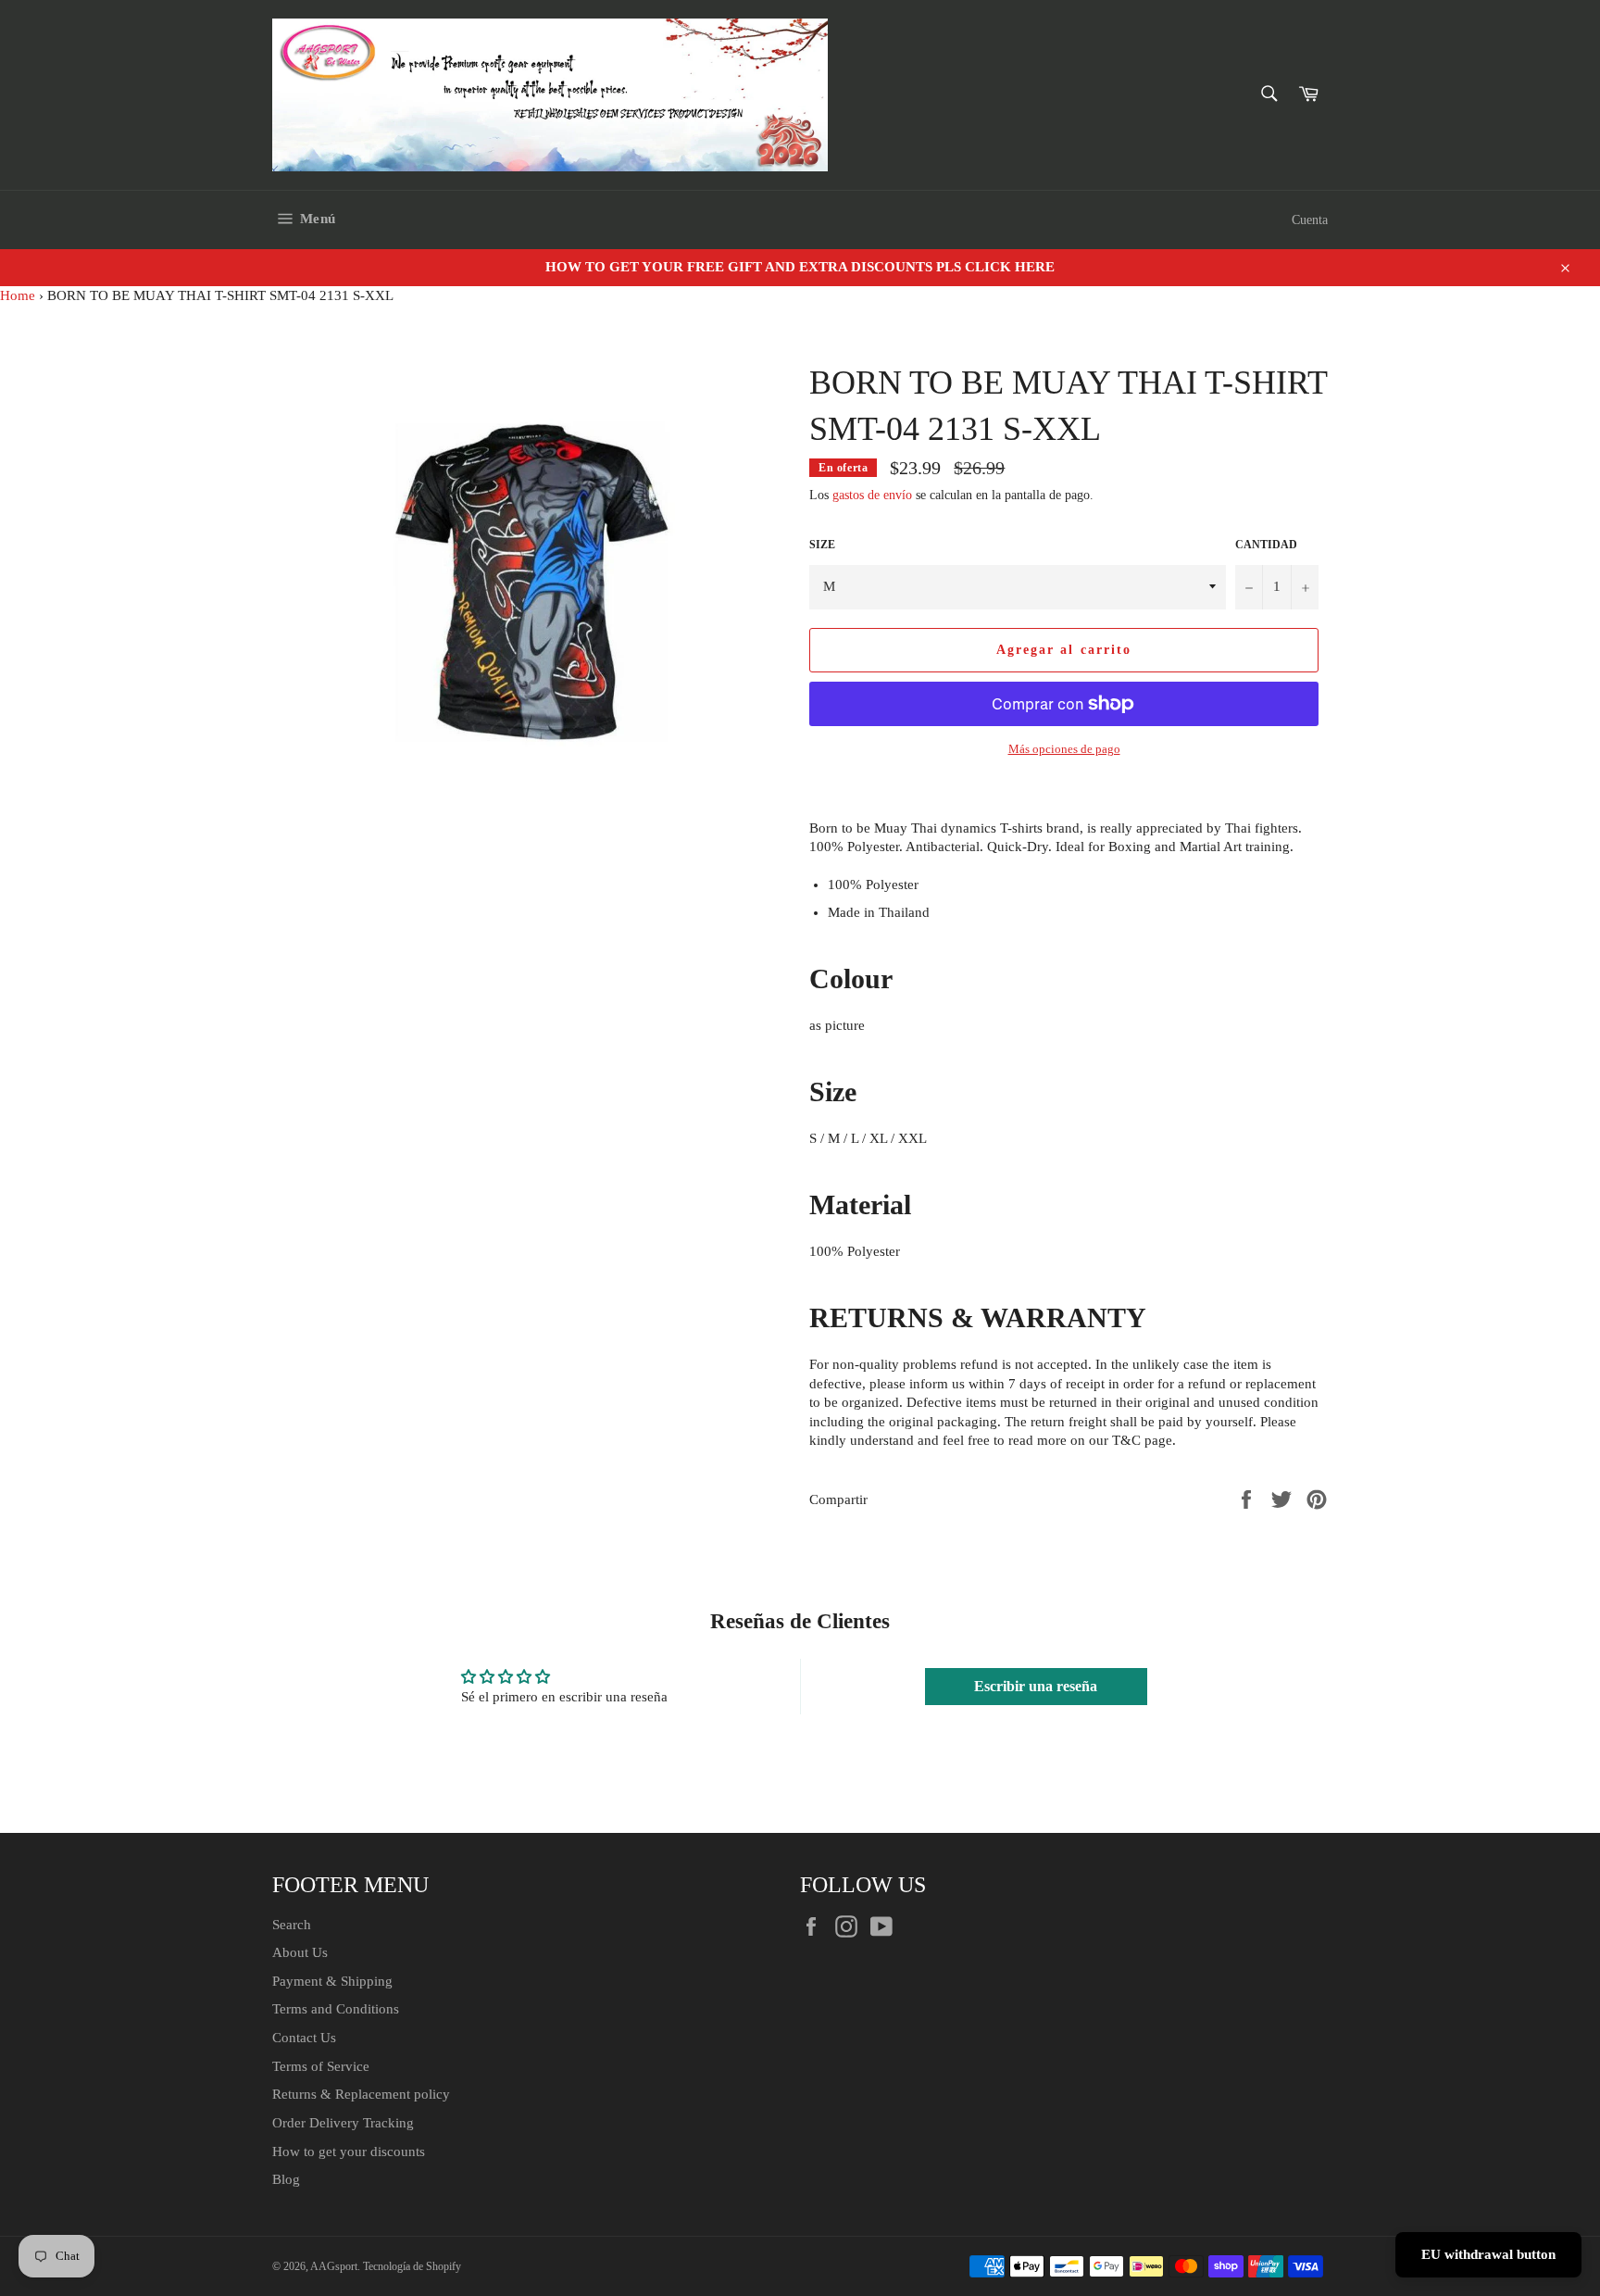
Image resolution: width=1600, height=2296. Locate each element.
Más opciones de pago (1064, 749)
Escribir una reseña (1036, 1686)
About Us (300, 1952)
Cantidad (1266, 545)
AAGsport (334, 2266)
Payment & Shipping (332, 1981)
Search (292, 1925)
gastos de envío (872, 495)
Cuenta (1310, 220)
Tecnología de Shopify (412, 2266)
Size (822, 545)
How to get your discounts (349, 2152)
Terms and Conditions (336, 2009)
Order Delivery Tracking (343, 2123)
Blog (286, 2179)
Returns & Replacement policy (361, 2094)
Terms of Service (321, 2066)
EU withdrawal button (1488, 2254)
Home (18, 295)
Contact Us (304, 2038)
